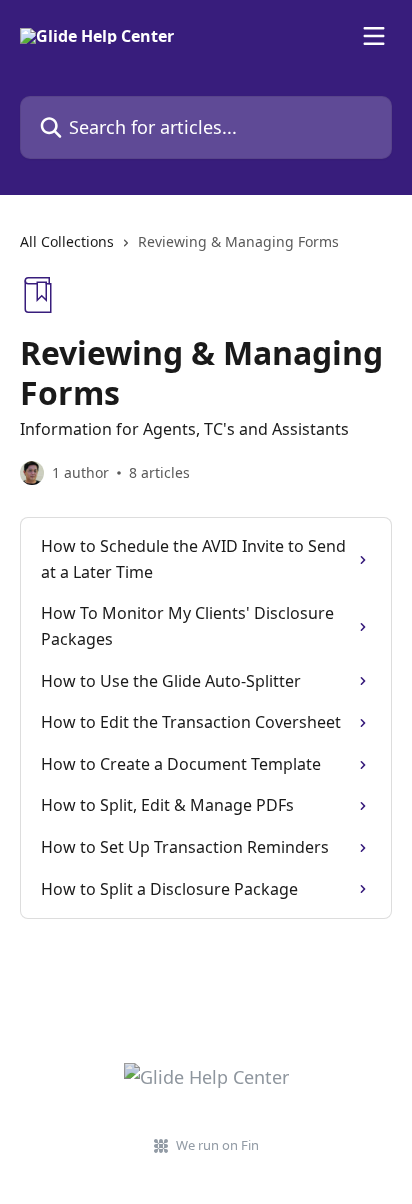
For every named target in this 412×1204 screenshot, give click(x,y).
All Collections (67, 241)
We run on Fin (217, 1145)
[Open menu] (374, 36)
